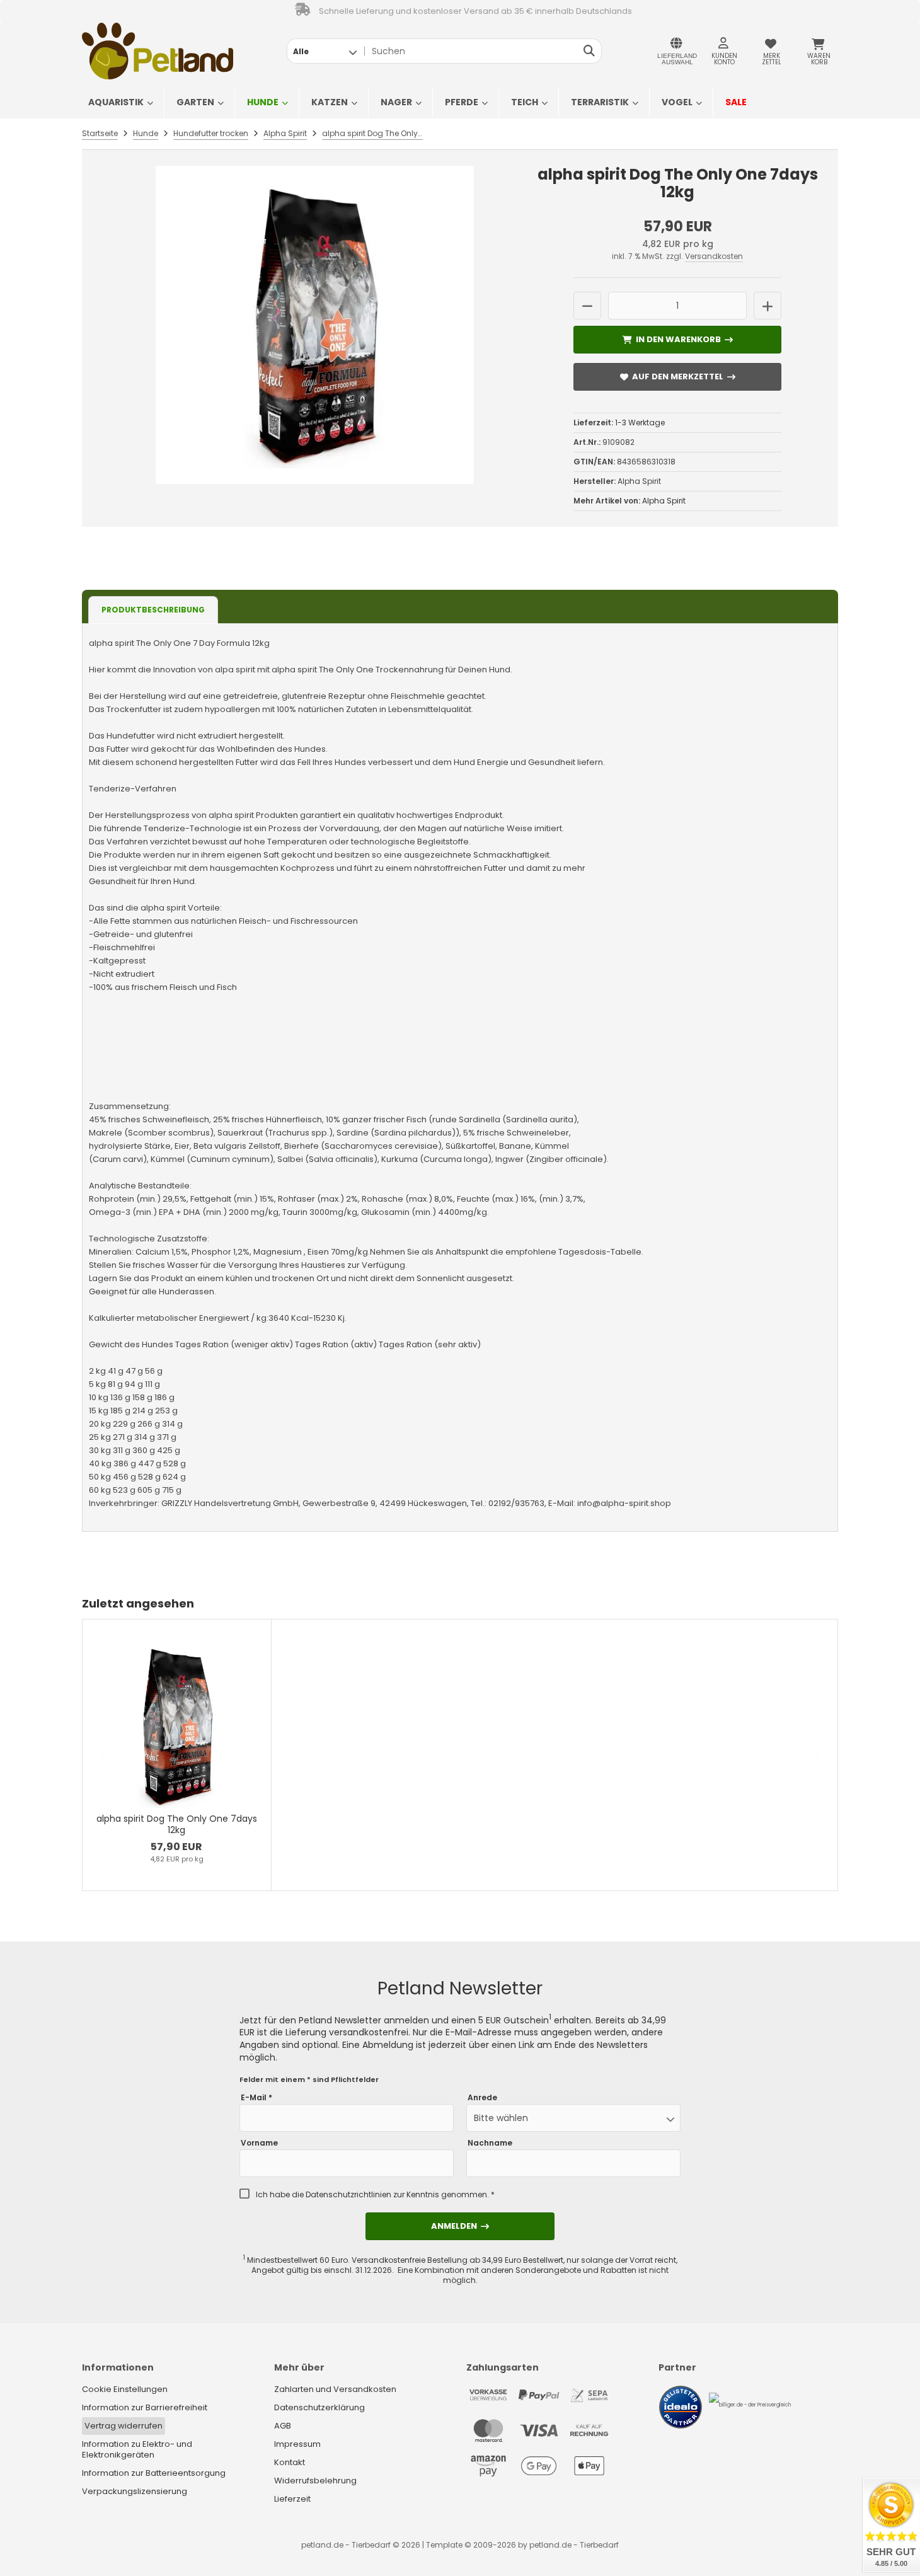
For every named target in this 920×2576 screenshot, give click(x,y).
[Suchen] (589, 51)
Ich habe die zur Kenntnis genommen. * (375, 2195)
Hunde (263, 102)
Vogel (677, 102)
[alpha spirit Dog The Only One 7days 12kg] (315, 325)
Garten (195, 102)
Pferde (462, 102)
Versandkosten (714, 256)
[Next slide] (816, 1755)
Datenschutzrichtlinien (348, 2194)
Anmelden (460, 2226)
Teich (525, 102)
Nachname (490, 2143)
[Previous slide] (104, 1755)
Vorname (259, 2143)
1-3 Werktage (640, 423)
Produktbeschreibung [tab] (153, 610)
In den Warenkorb (678, 339)
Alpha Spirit (664, 501)
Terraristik (600, 102)
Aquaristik (116, 102)
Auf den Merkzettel (677, 377)
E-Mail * (256, 2098)
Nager (396, 102)
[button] (325, 51)
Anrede (482, 2098)
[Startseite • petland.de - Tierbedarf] (158, 51)
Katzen (330, 102)
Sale (736, 102)
